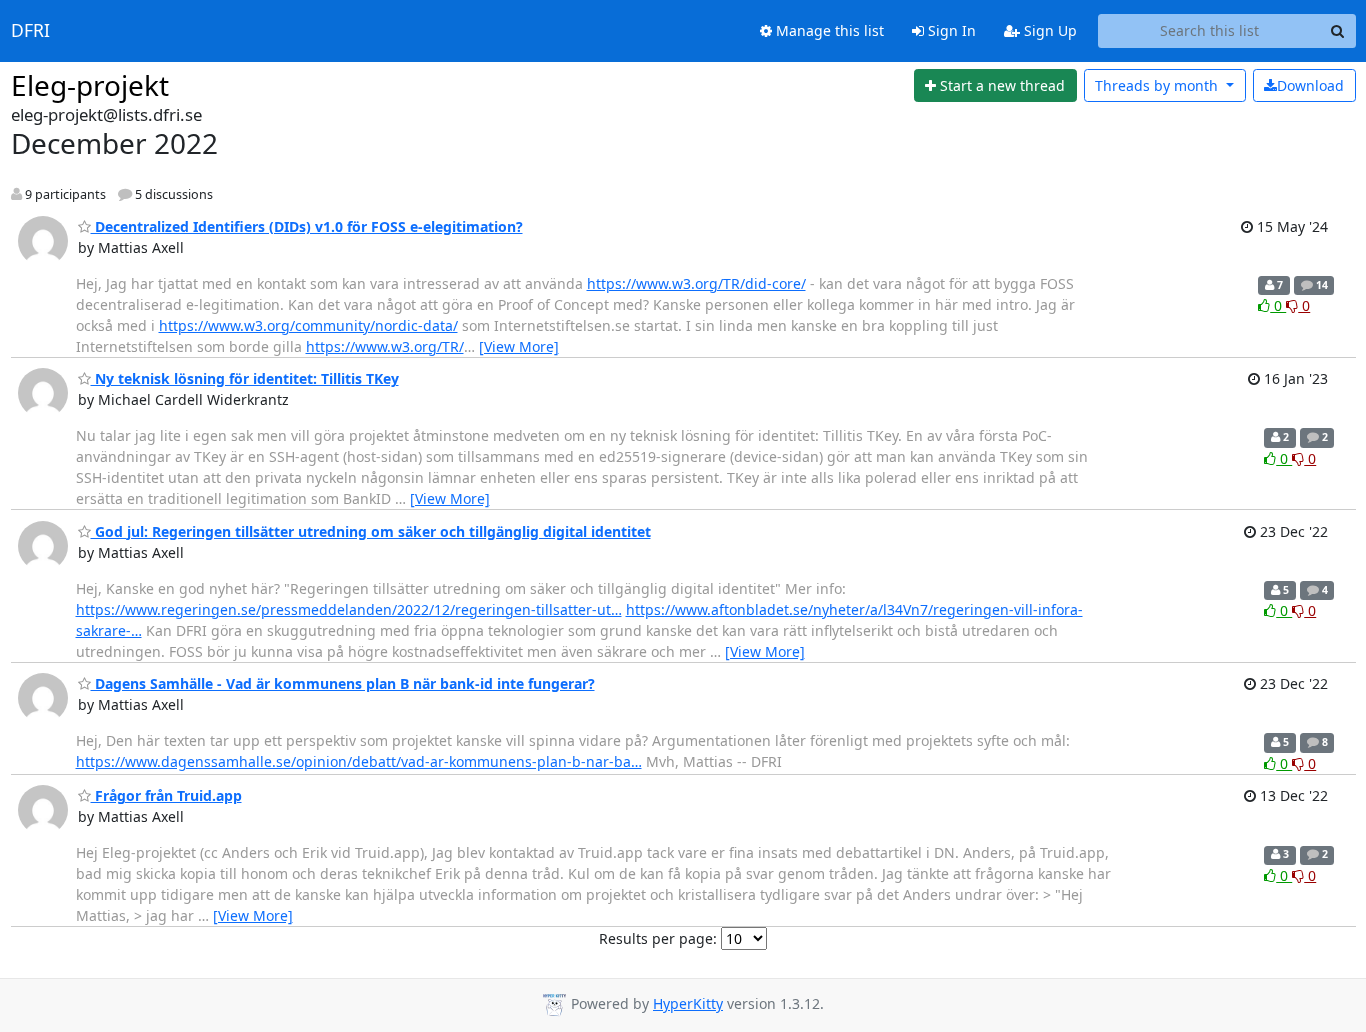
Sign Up (1048, 30)
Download (1310, 85)
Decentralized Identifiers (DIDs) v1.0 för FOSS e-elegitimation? (307, 226)
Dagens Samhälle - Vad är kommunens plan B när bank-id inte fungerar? (343, 683)
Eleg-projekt (90, 85)
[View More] (519, 346)
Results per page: (658, 938)
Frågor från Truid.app (166, 795)
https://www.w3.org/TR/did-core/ (696, 283)
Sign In (950, 30)
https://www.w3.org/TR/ (385, 346)
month (1158, 85)
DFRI (30, 31)
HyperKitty (688, 1003)
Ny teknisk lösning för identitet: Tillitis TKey (245, 378)
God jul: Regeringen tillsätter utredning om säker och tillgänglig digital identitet (371, 531)
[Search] (1338, 31)
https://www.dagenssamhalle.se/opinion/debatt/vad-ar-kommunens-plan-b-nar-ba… (359, 761)
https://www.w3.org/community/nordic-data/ (308, 325)
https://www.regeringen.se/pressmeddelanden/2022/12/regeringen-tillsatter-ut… (349, 609)
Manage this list (828, 30)
